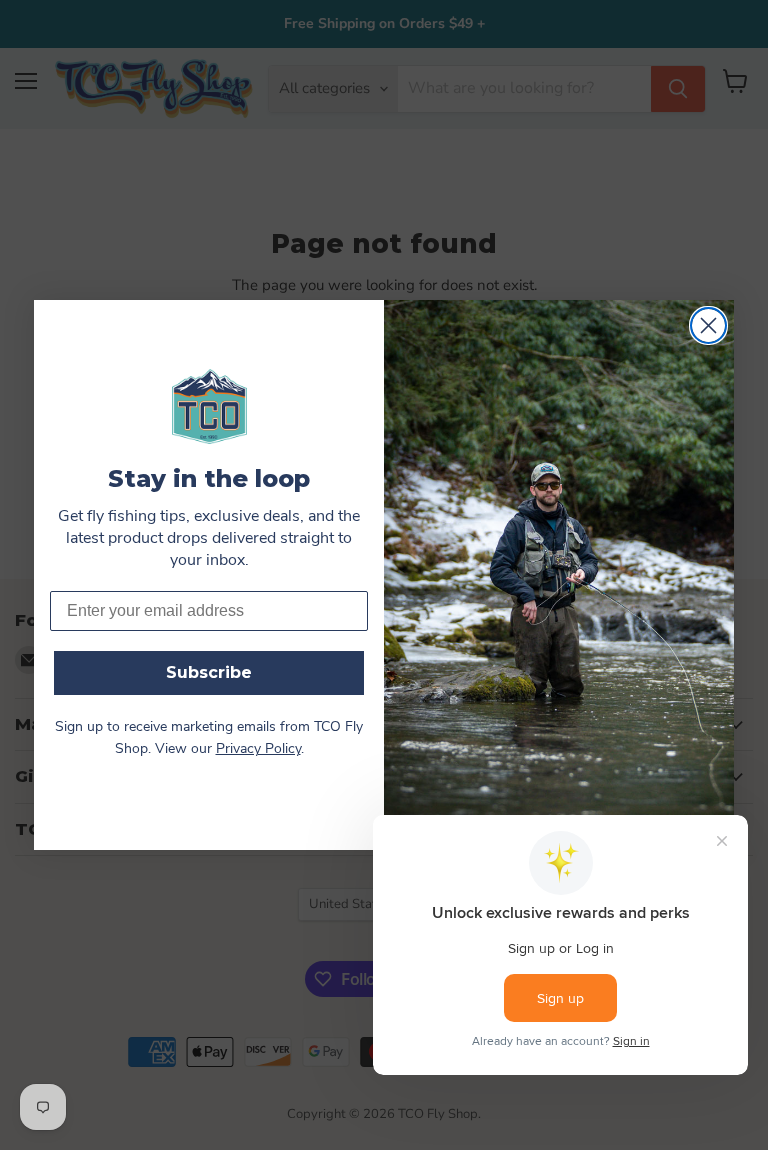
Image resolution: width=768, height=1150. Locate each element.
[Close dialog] (708, 325)
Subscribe (209, 672)
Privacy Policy (258, 749)
